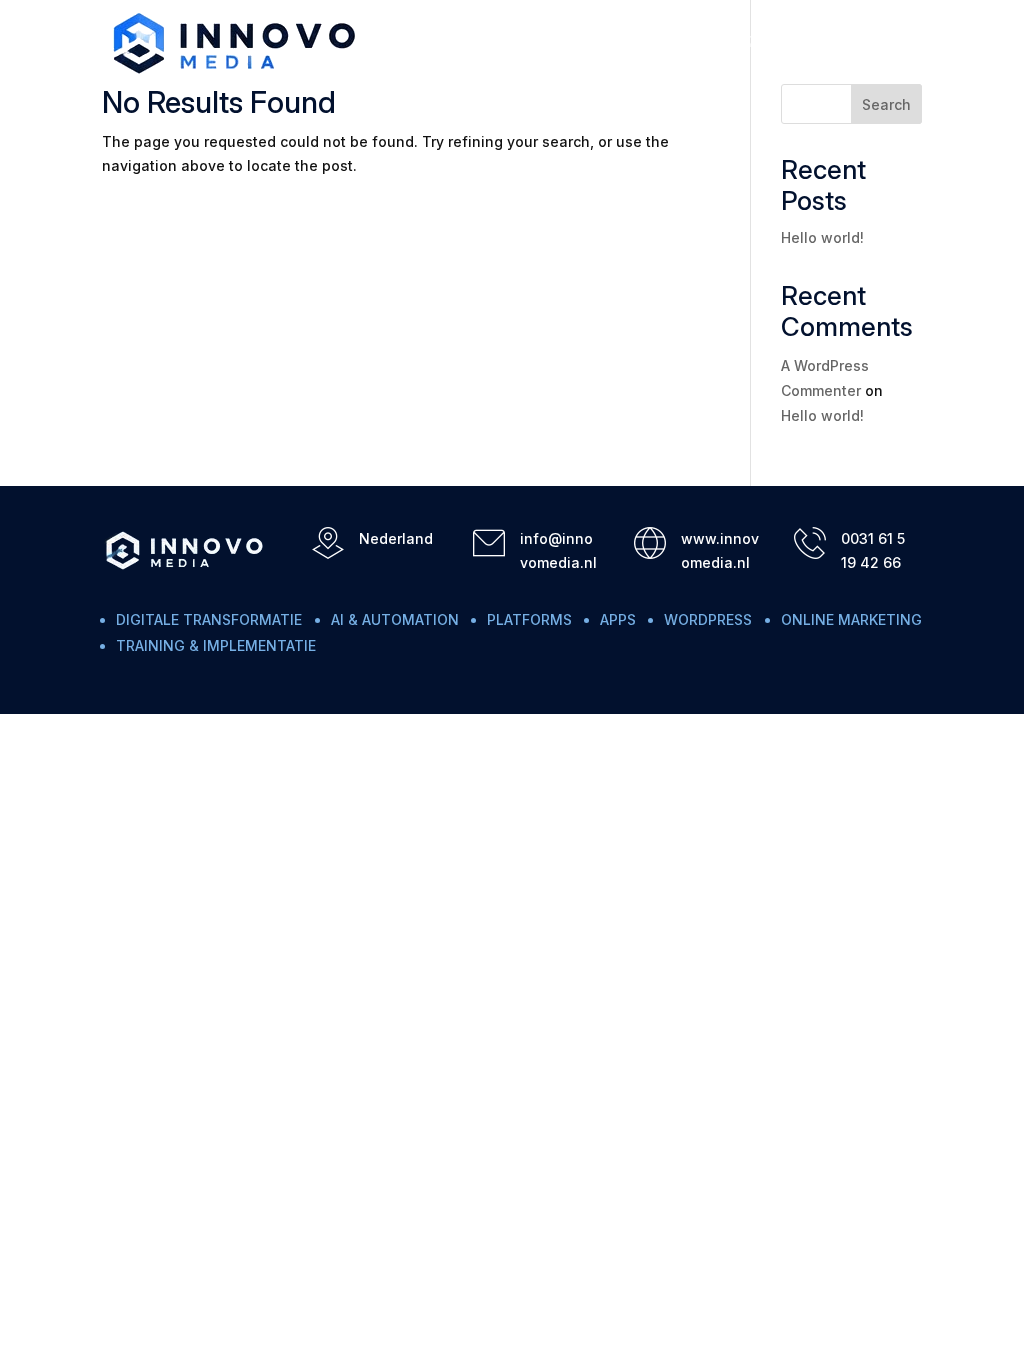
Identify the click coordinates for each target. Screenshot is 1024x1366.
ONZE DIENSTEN (642, 42)
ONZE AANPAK (775, 42)
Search (886, 104)
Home (539, 42)
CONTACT (886, 42)
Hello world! (822, 237)
